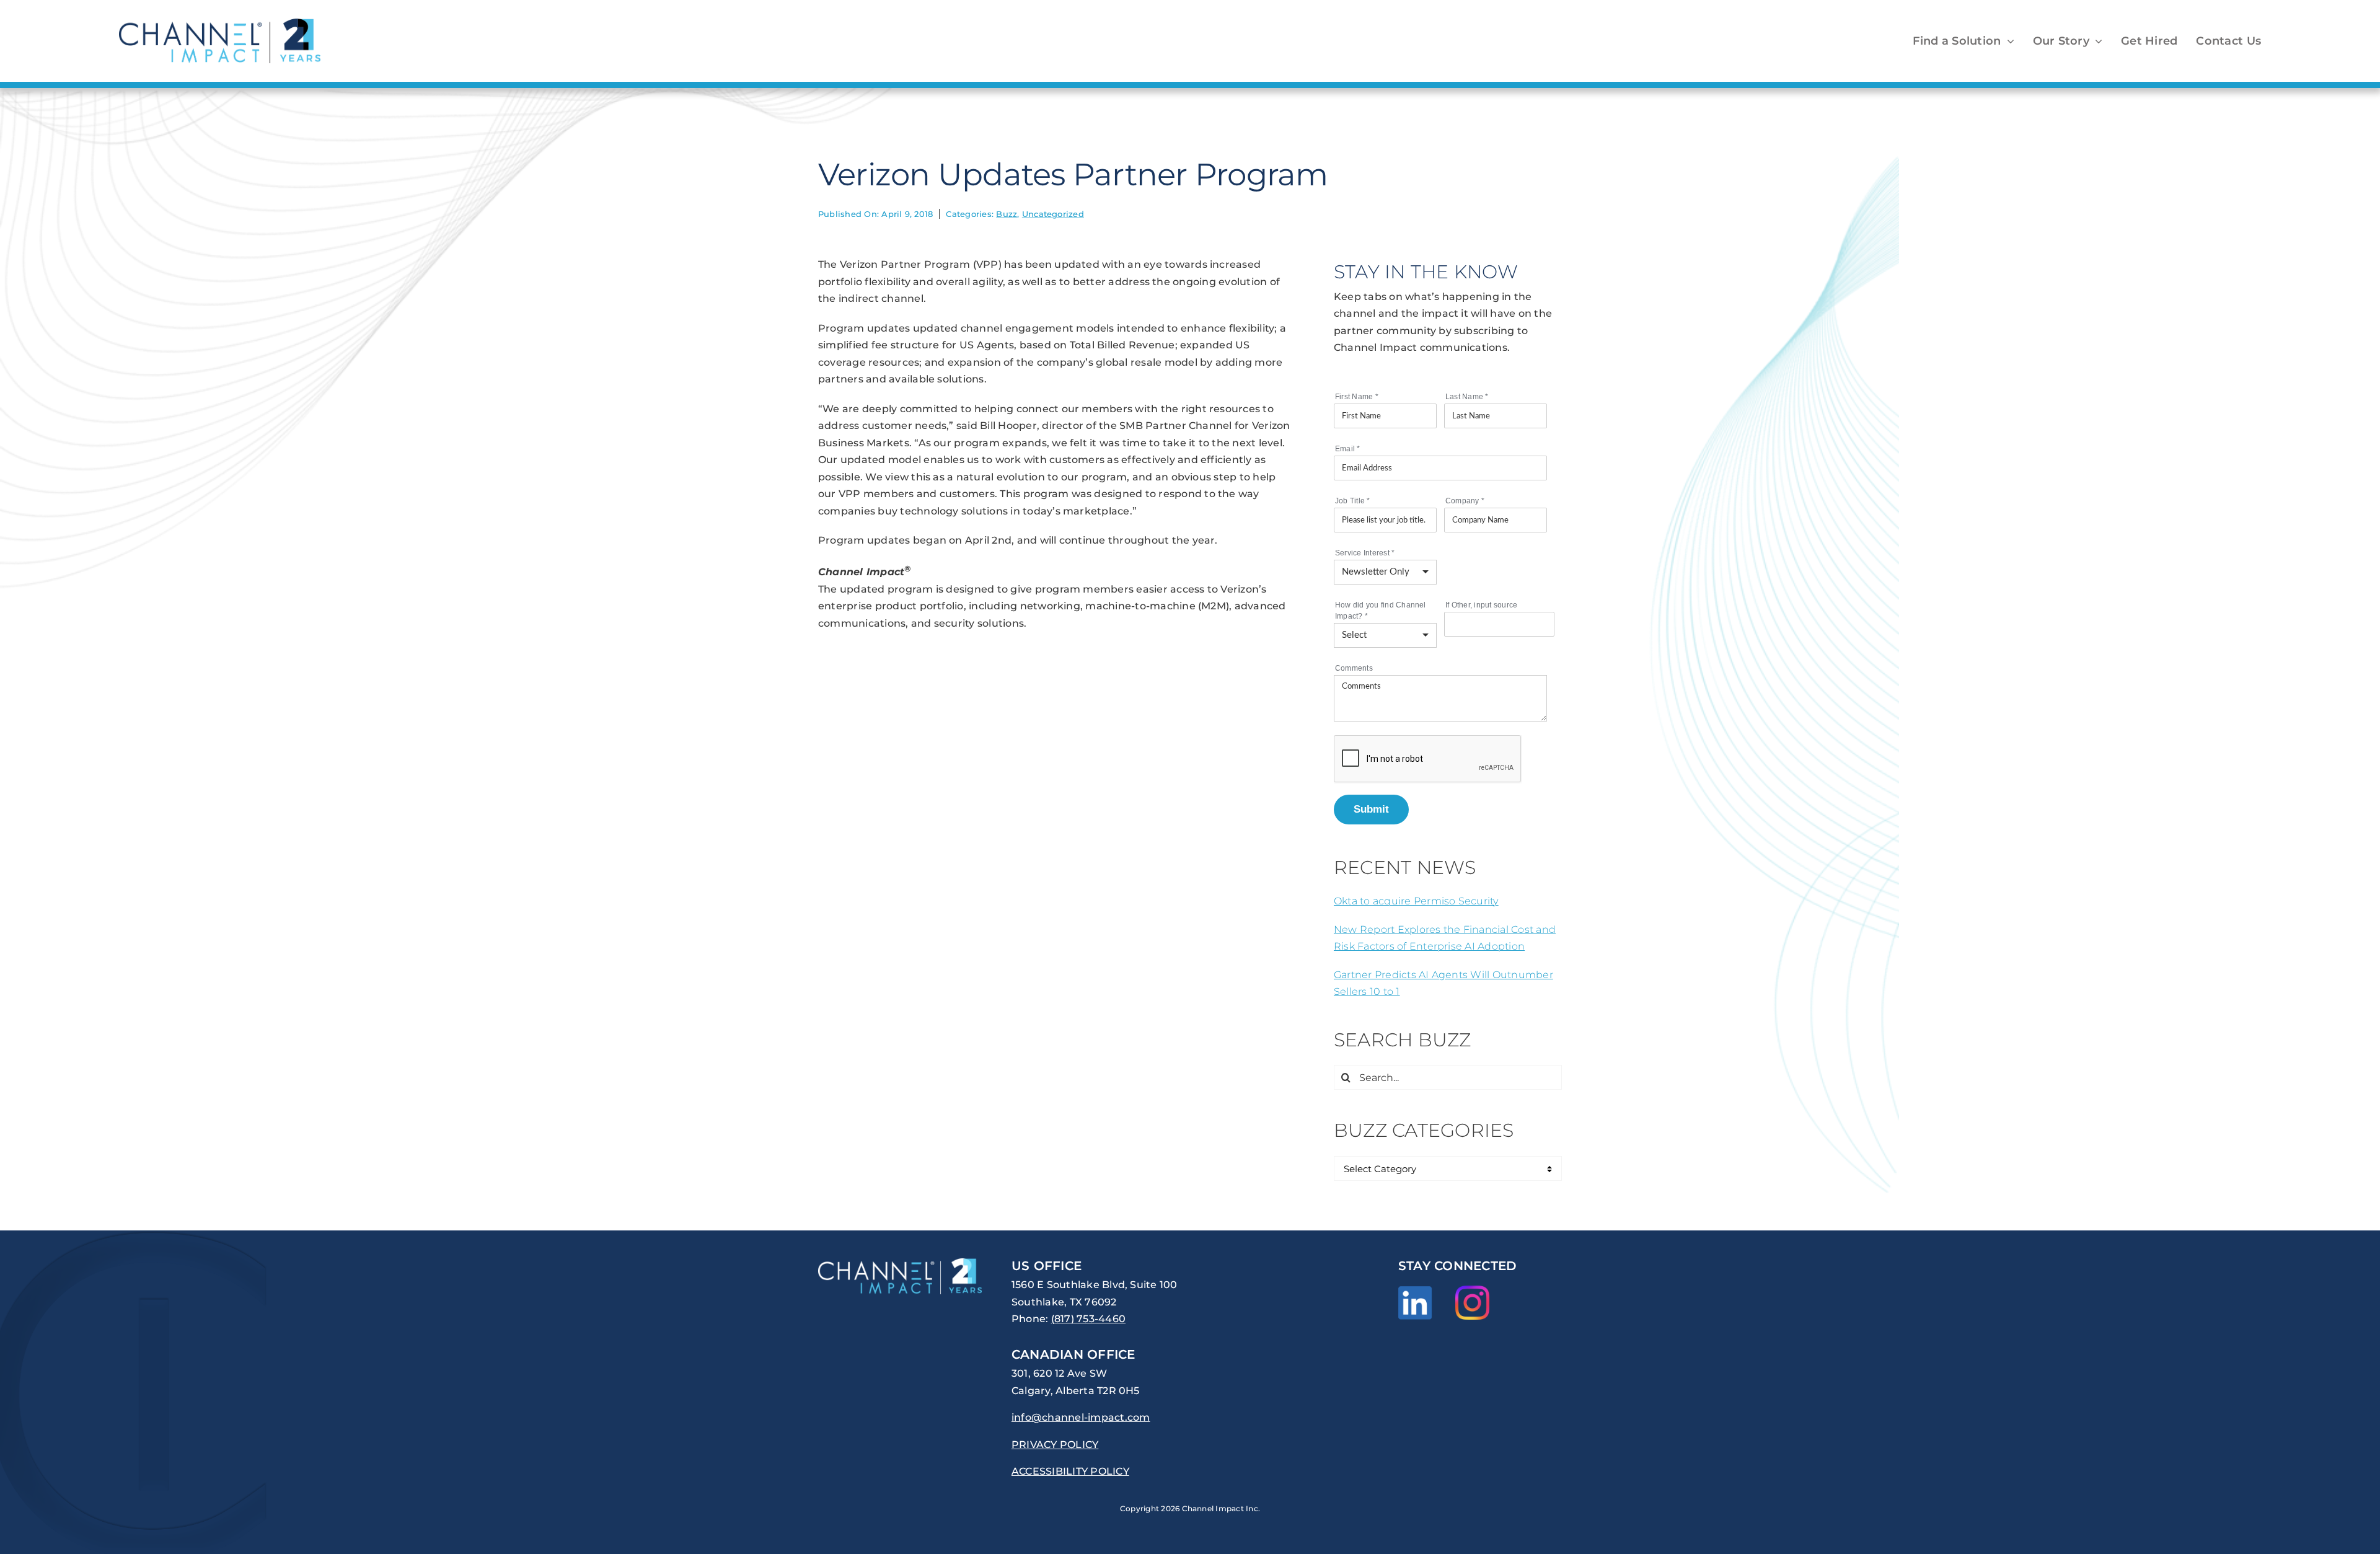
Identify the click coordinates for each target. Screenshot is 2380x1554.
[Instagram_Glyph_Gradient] (1472, 1290)
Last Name (1467, 397)
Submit (1371, 809)
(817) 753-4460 (1088, 1319)
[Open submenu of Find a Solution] (2008, 41)
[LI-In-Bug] (1415, 1291)
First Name (1357, 397)
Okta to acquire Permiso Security (1416, 901)
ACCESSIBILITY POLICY (1070, 1471)
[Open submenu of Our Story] (2096, 41)
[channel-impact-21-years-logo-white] (900, 1263)
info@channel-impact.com (1081, 1417)
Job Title (1353, 501)
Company (1465, 501)
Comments (1354, 668)
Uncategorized (1053, 214)
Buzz (1007, 214)
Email (1348, 449)
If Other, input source (1481, 605)
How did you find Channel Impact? (1381, 611)
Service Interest (1365, 553)
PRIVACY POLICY (1055, 1445)
